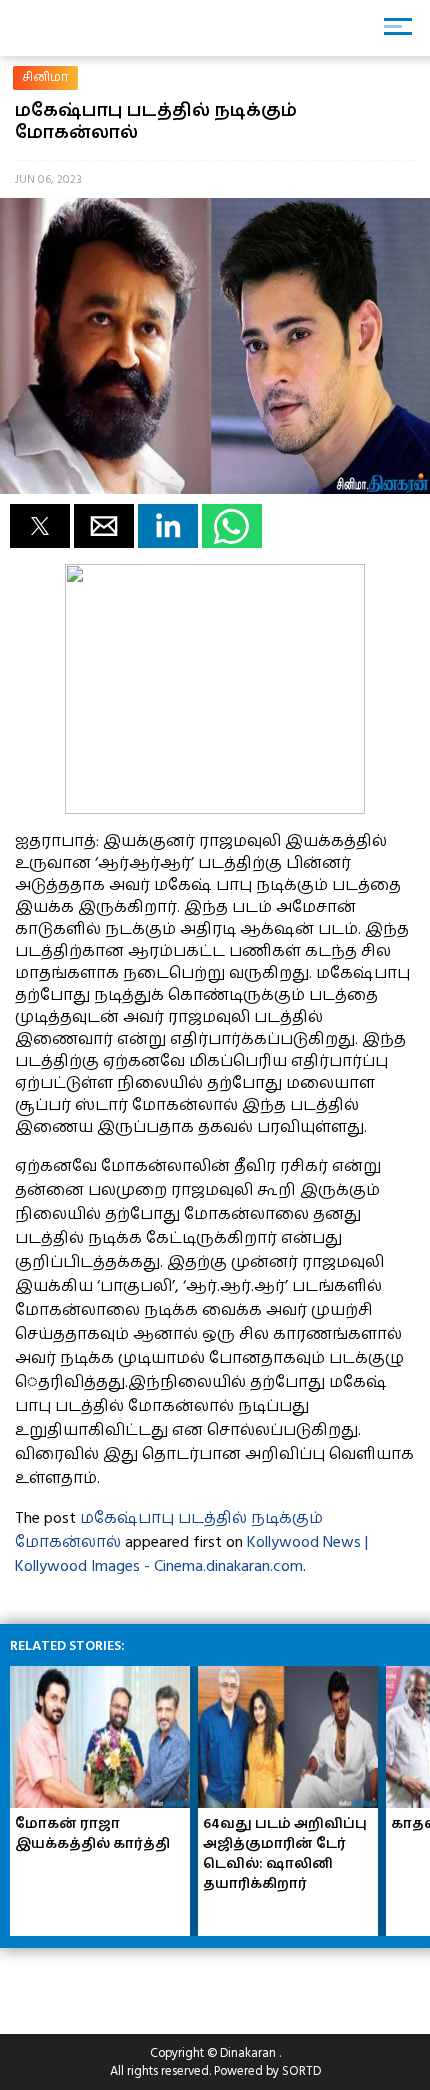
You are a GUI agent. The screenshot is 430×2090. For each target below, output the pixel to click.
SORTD (301, 2071)
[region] (160, 1983)
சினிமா (46, 77)
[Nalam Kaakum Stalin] (215, 809)
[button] (40, 526)
